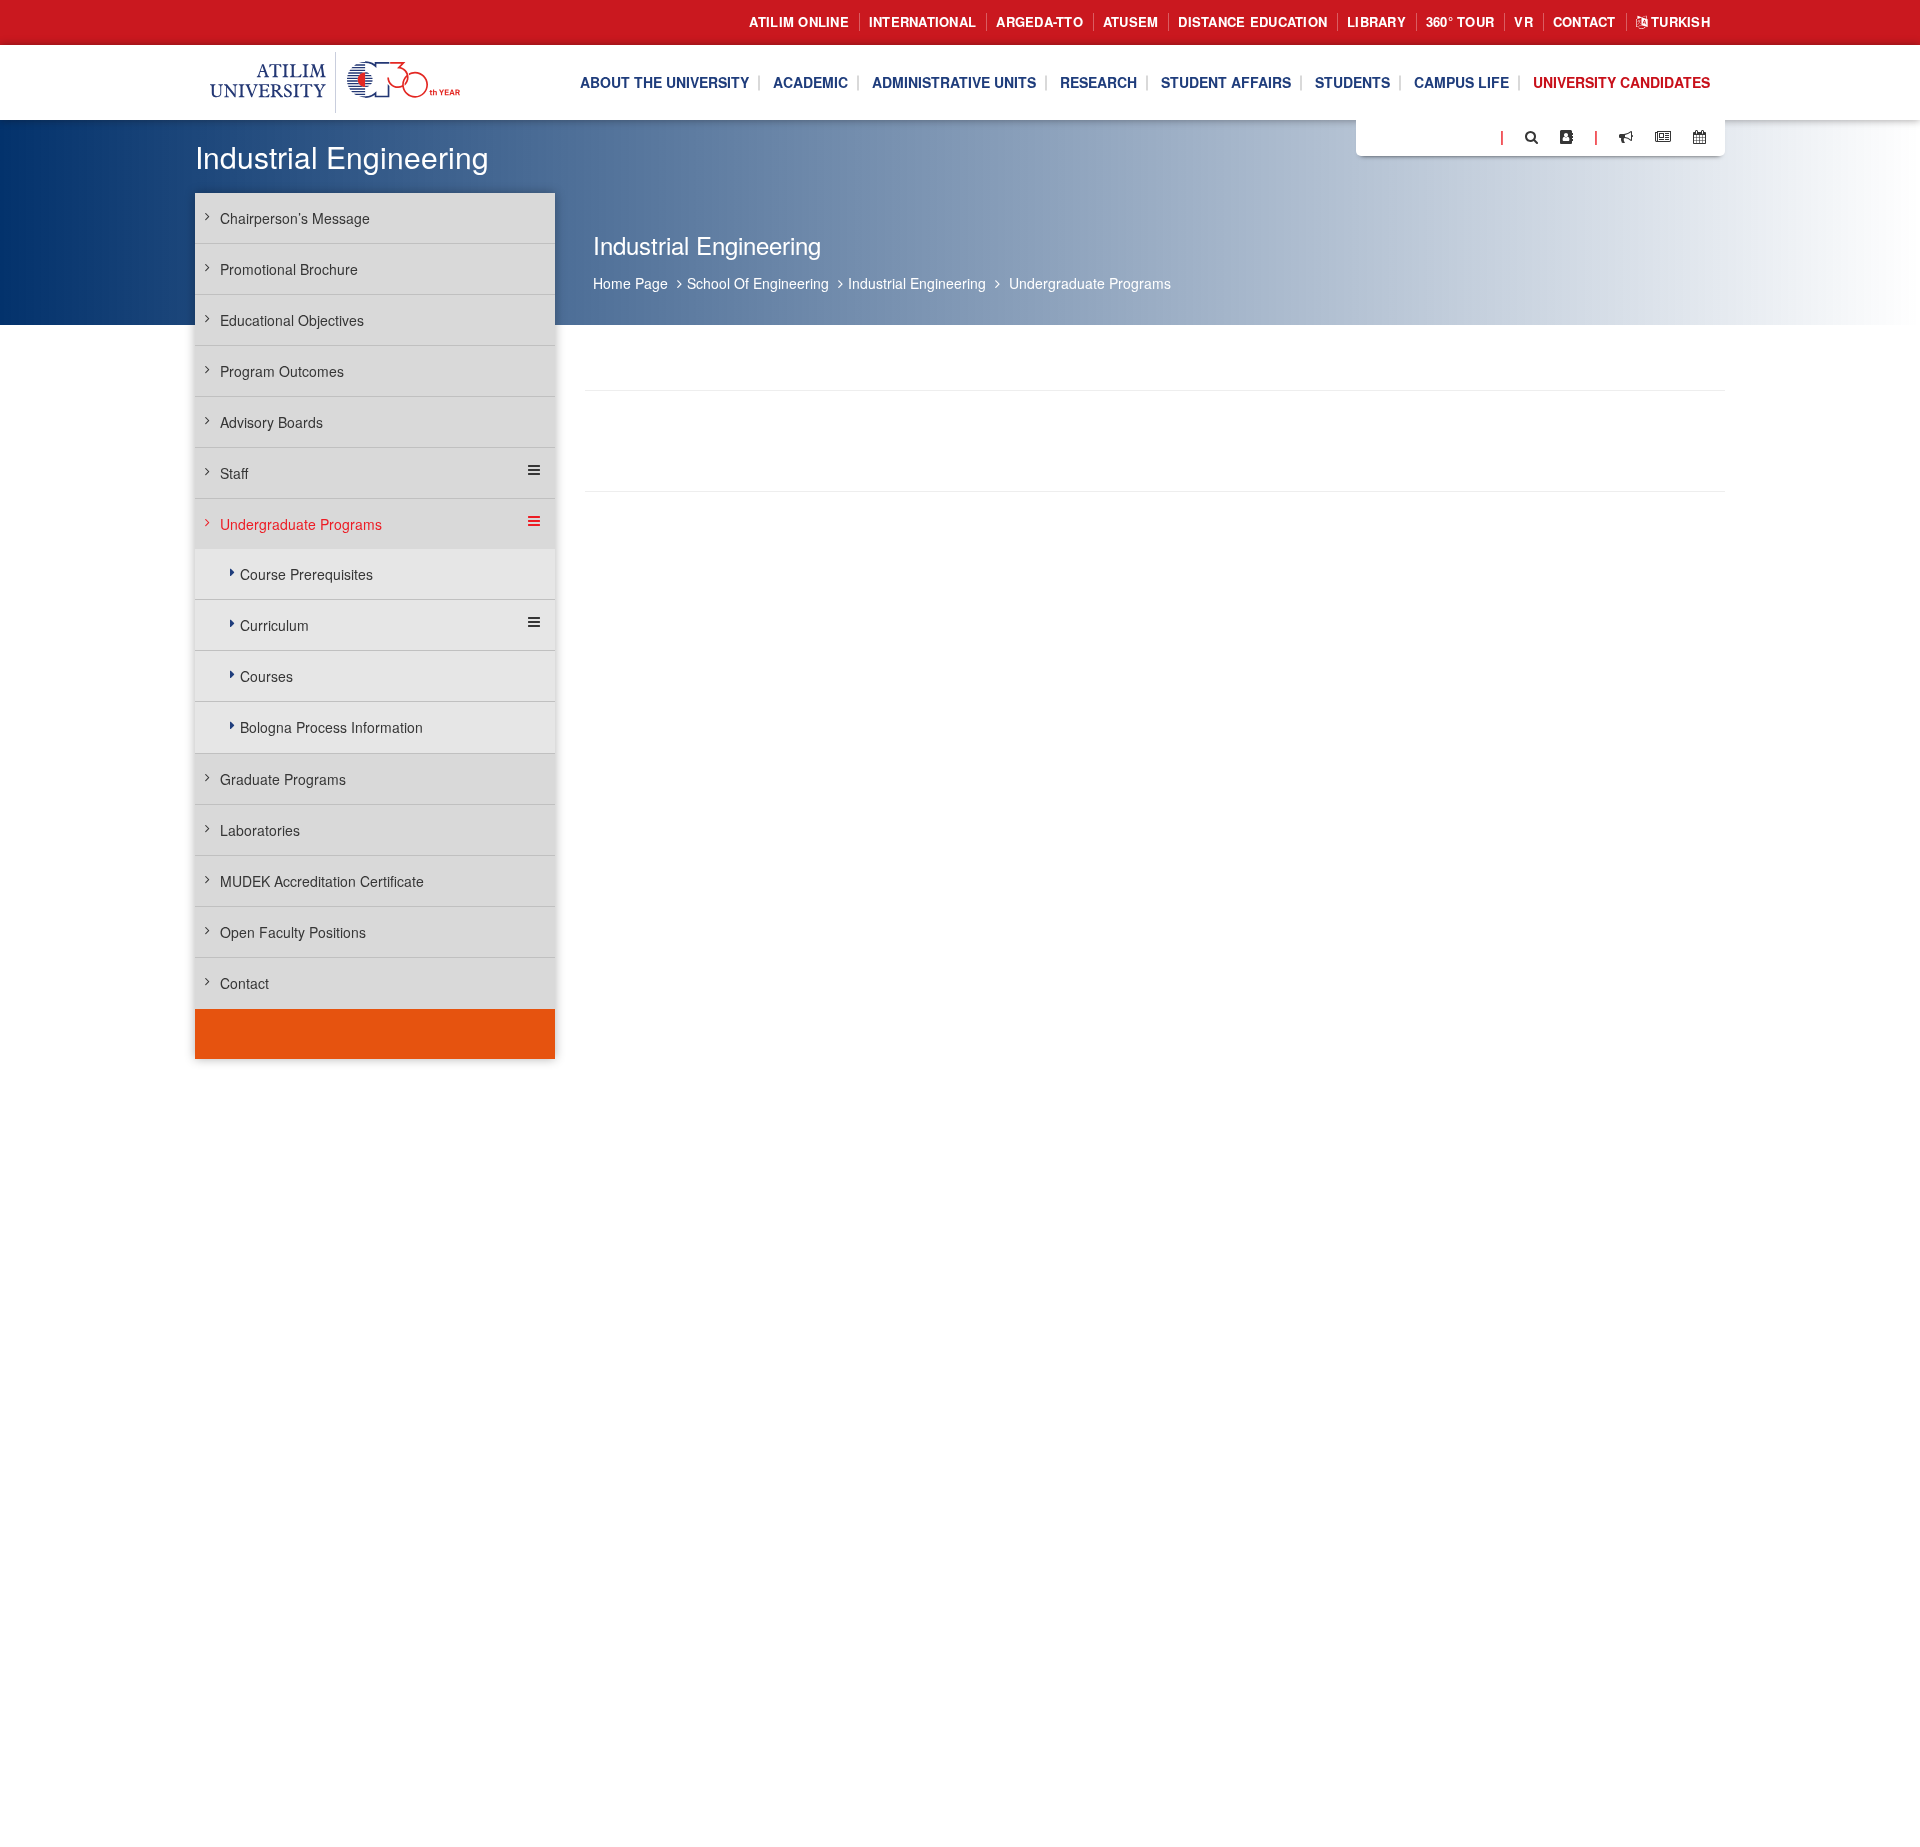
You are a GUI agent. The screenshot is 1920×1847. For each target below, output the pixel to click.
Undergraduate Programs (1090, 283)
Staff (234, 473)
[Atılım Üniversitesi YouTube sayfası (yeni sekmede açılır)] (1477, 136)
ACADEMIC (810, 83)
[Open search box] (1531, 137)
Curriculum (274, 625)
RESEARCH (1098, 83)
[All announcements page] (1626, 137)
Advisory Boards (271, 422)
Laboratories (260, 830)
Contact (1584, 21)
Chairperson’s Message (295, 218)
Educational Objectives (292, 320)
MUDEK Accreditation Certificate (322, 881)
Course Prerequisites (306, 574)
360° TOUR (1460, 21)
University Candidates (1621, 83)
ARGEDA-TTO (1039, 21)
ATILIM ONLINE (798, 21)
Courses (266, 676)
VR (1523, 21)
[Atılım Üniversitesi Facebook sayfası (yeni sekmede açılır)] (1377, 136)
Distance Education (1252, 21)
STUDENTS (1352, 83)
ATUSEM (1131, 21)
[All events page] (1699, 137)
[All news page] (1663, 137)
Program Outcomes (282, 371)
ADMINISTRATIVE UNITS (954, 83)
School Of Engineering (758, 283)
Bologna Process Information (331, 727)
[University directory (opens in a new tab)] (1566, 137)
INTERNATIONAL (922, 21)
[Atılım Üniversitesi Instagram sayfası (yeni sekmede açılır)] (1451, 136)
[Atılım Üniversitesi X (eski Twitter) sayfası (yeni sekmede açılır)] (1401, 138)
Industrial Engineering (917, 283)
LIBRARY (1376, 21)
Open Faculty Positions (293, 932)
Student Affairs (1226, 83)
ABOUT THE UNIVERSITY (664, 83)
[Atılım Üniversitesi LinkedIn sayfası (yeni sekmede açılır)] (1425, 136)
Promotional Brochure (289, 269)
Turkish (1678, 21)
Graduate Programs (283, 779)
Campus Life (1461, 83)
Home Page (630, 283)
